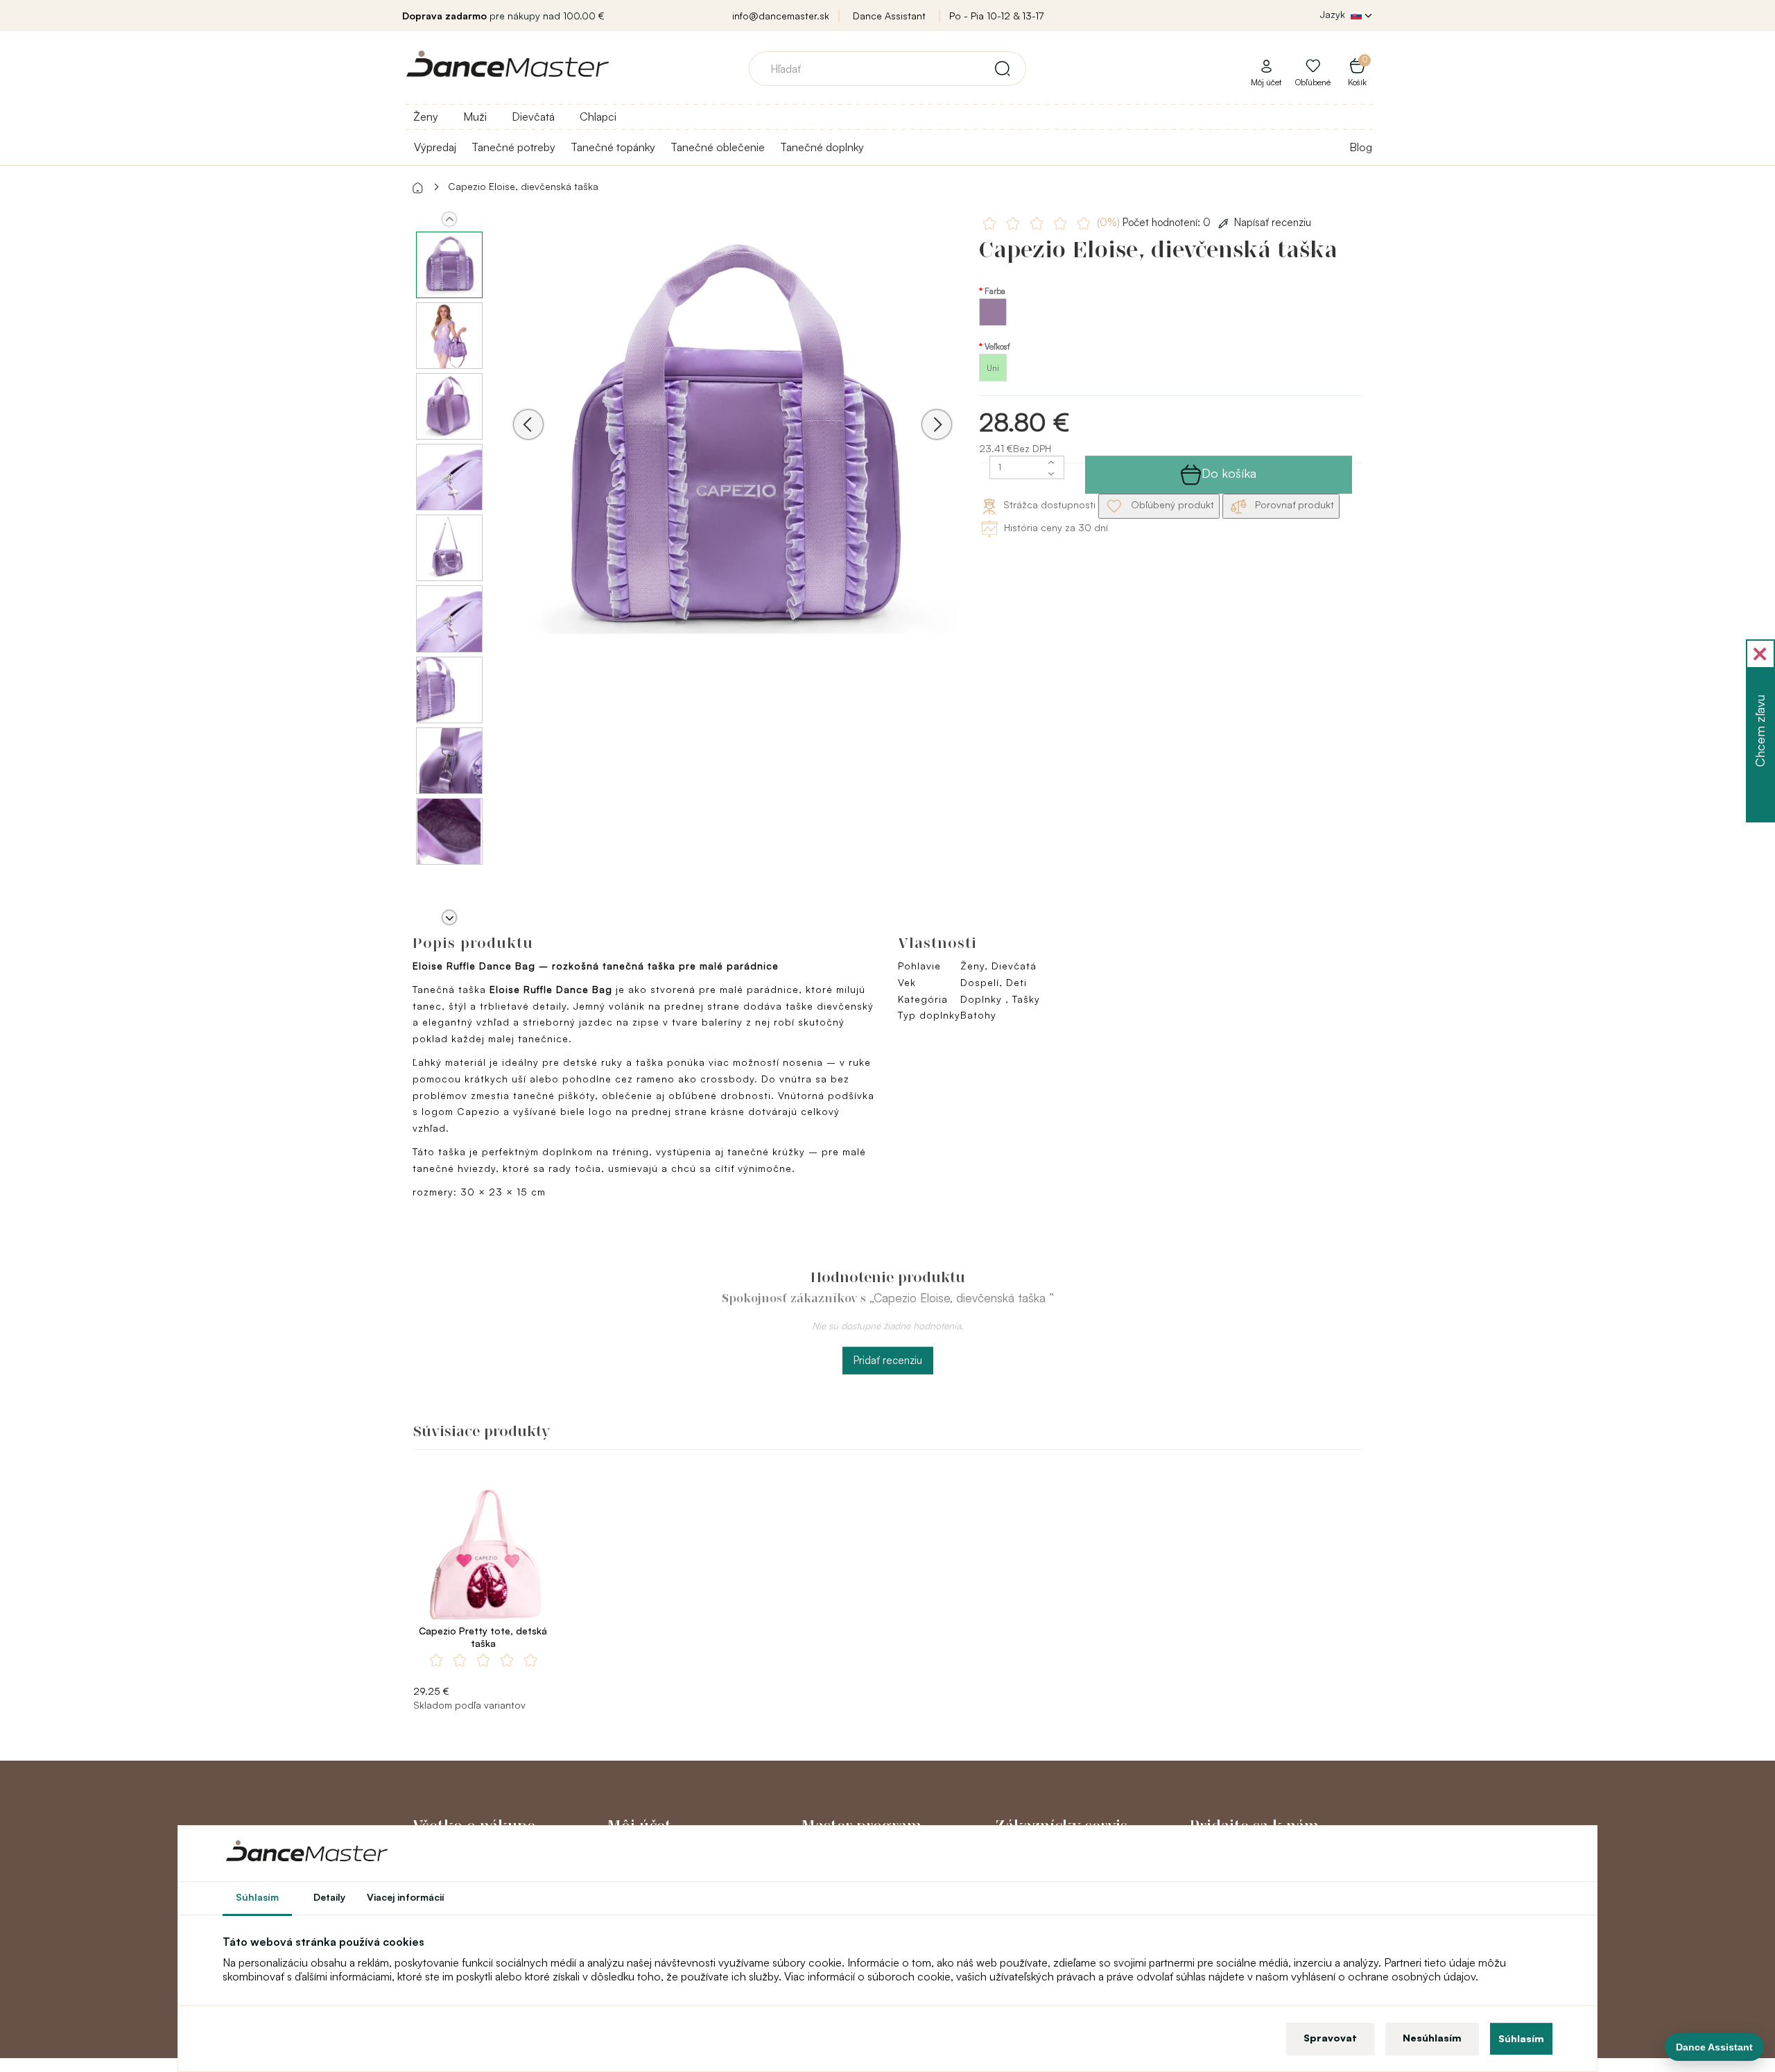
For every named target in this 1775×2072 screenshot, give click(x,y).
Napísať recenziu (1273, 222)
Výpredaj (435, 147)
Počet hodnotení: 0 (1155, 222)
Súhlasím (1521, 2038)
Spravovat (1330, 2038)
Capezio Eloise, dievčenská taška (523, 186)
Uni (993, 368)
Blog (1361, 147)
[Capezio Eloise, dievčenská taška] (733, 443)
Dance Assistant (889, 16)
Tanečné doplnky (822, 147)
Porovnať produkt (1293, 504)
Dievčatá (533, 116)
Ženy (426, 116)
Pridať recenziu (888, 1360)
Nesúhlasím (1432, 2038)
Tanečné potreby (513, 147)
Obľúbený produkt (1171, 504)
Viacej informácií (406, 1897)
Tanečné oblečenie (718, 147)
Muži (475, 116)
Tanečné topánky (613, 147)
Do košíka (1229, 473)
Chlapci (598, 116)
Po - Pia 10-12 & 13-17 (996, 16)
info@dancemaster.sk (781, 16)
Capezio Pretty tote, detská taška (483, 1637)
